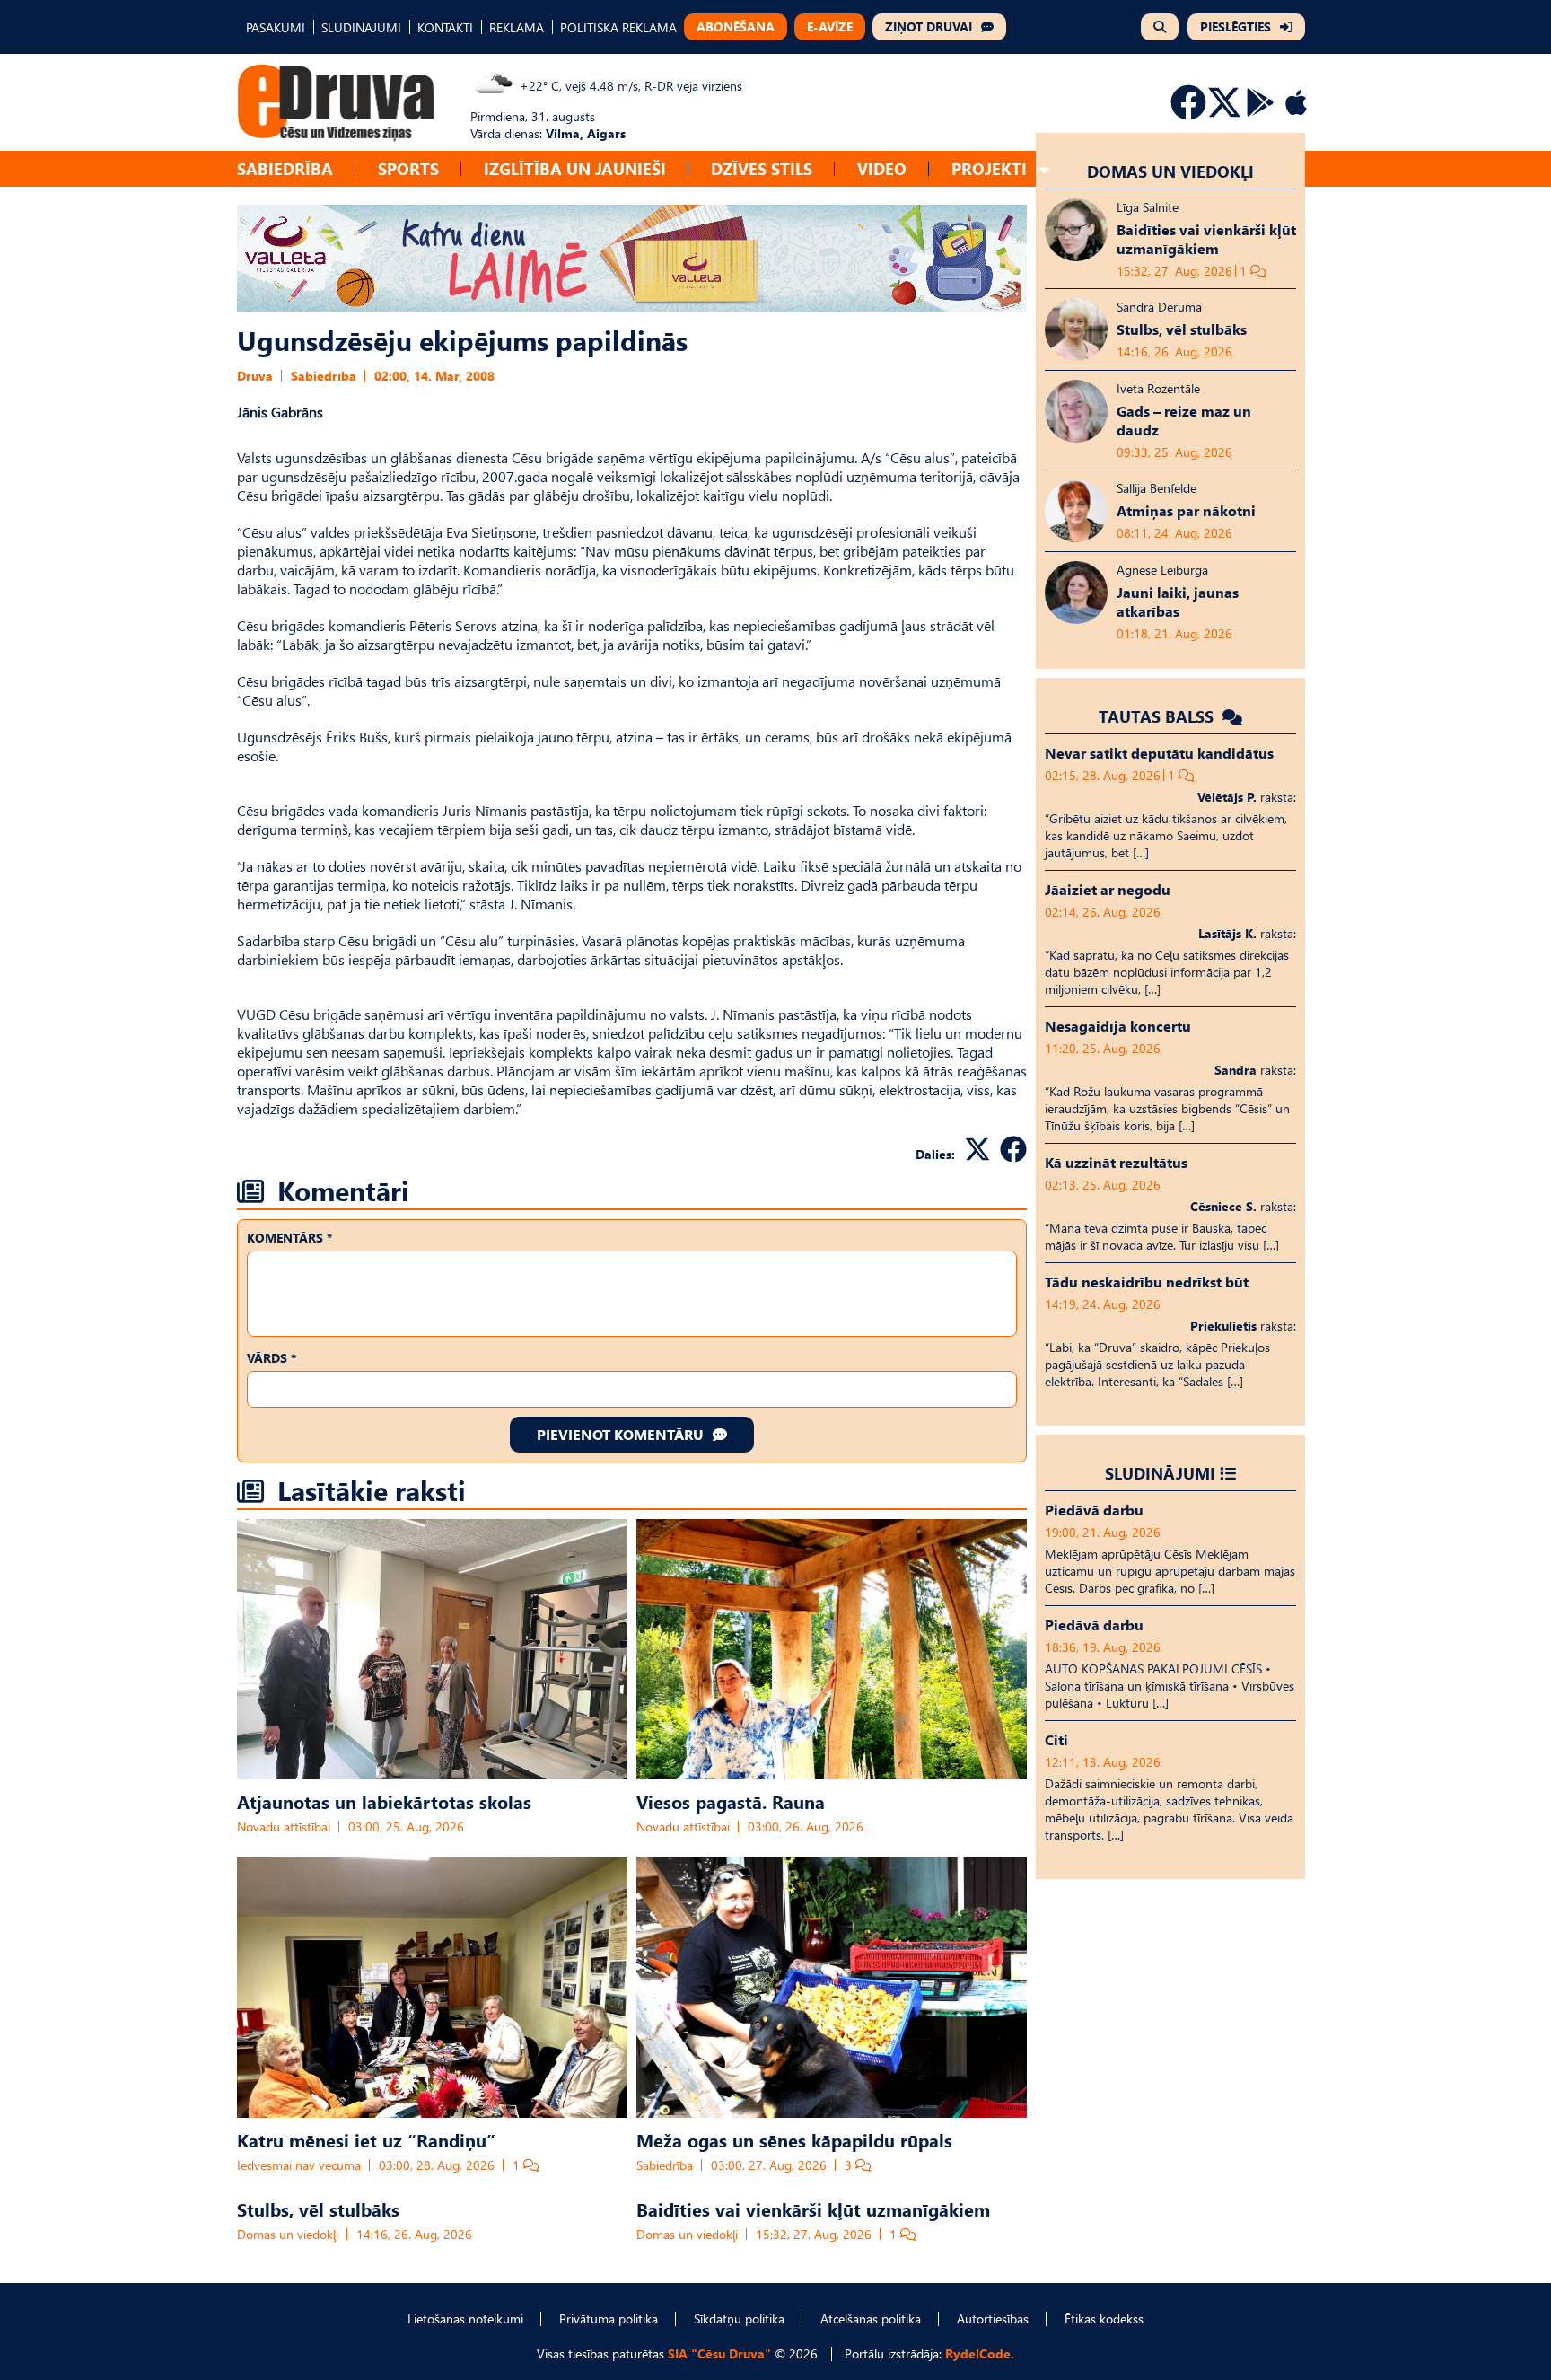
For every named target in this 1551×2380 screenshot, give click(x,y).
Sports (408, 168)
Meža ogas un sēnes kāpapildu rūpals (794, 2139)
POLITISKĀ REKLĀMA (618, 27)
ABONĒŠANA (736, 26)
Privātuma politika (609, 2319)
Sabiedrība (285, 168)
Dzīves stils (762, 168)
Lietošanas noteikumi (465, 2319)
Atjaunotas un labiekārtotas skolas (384, 1801)
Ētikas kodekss (1104, 2319)
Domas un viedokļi (288, 2234)
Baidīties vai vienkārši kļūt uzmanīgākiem (813, 2209)
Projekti (989, 168)
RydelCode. (980, 2354)
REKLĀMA (517, 27)
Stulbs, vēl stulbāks (318, 2209)
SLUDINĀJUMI (361, 27)
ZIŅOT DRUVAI (929, 26)
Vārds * (272, 1358)
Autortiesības (993, 2319)
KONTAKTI (445, 27)
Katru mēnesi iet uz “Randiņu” (366, 2139)
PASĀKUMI (276, 27)
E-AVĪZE (830, 26)
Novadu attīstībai (284, 1827)
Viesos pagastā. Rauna (731, 1801)
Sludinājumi (1160, 1473)
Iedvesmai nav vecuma (299, 2165)
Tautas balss (1158, 716)
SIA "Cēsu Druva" (719, 2354)
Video (882, 168)
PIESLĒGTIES (1236, 26)
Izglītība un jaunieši (575, 168)
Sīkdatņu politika (739, 2319)
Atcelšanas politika (871, 2319)
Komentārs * (289, 1238)
